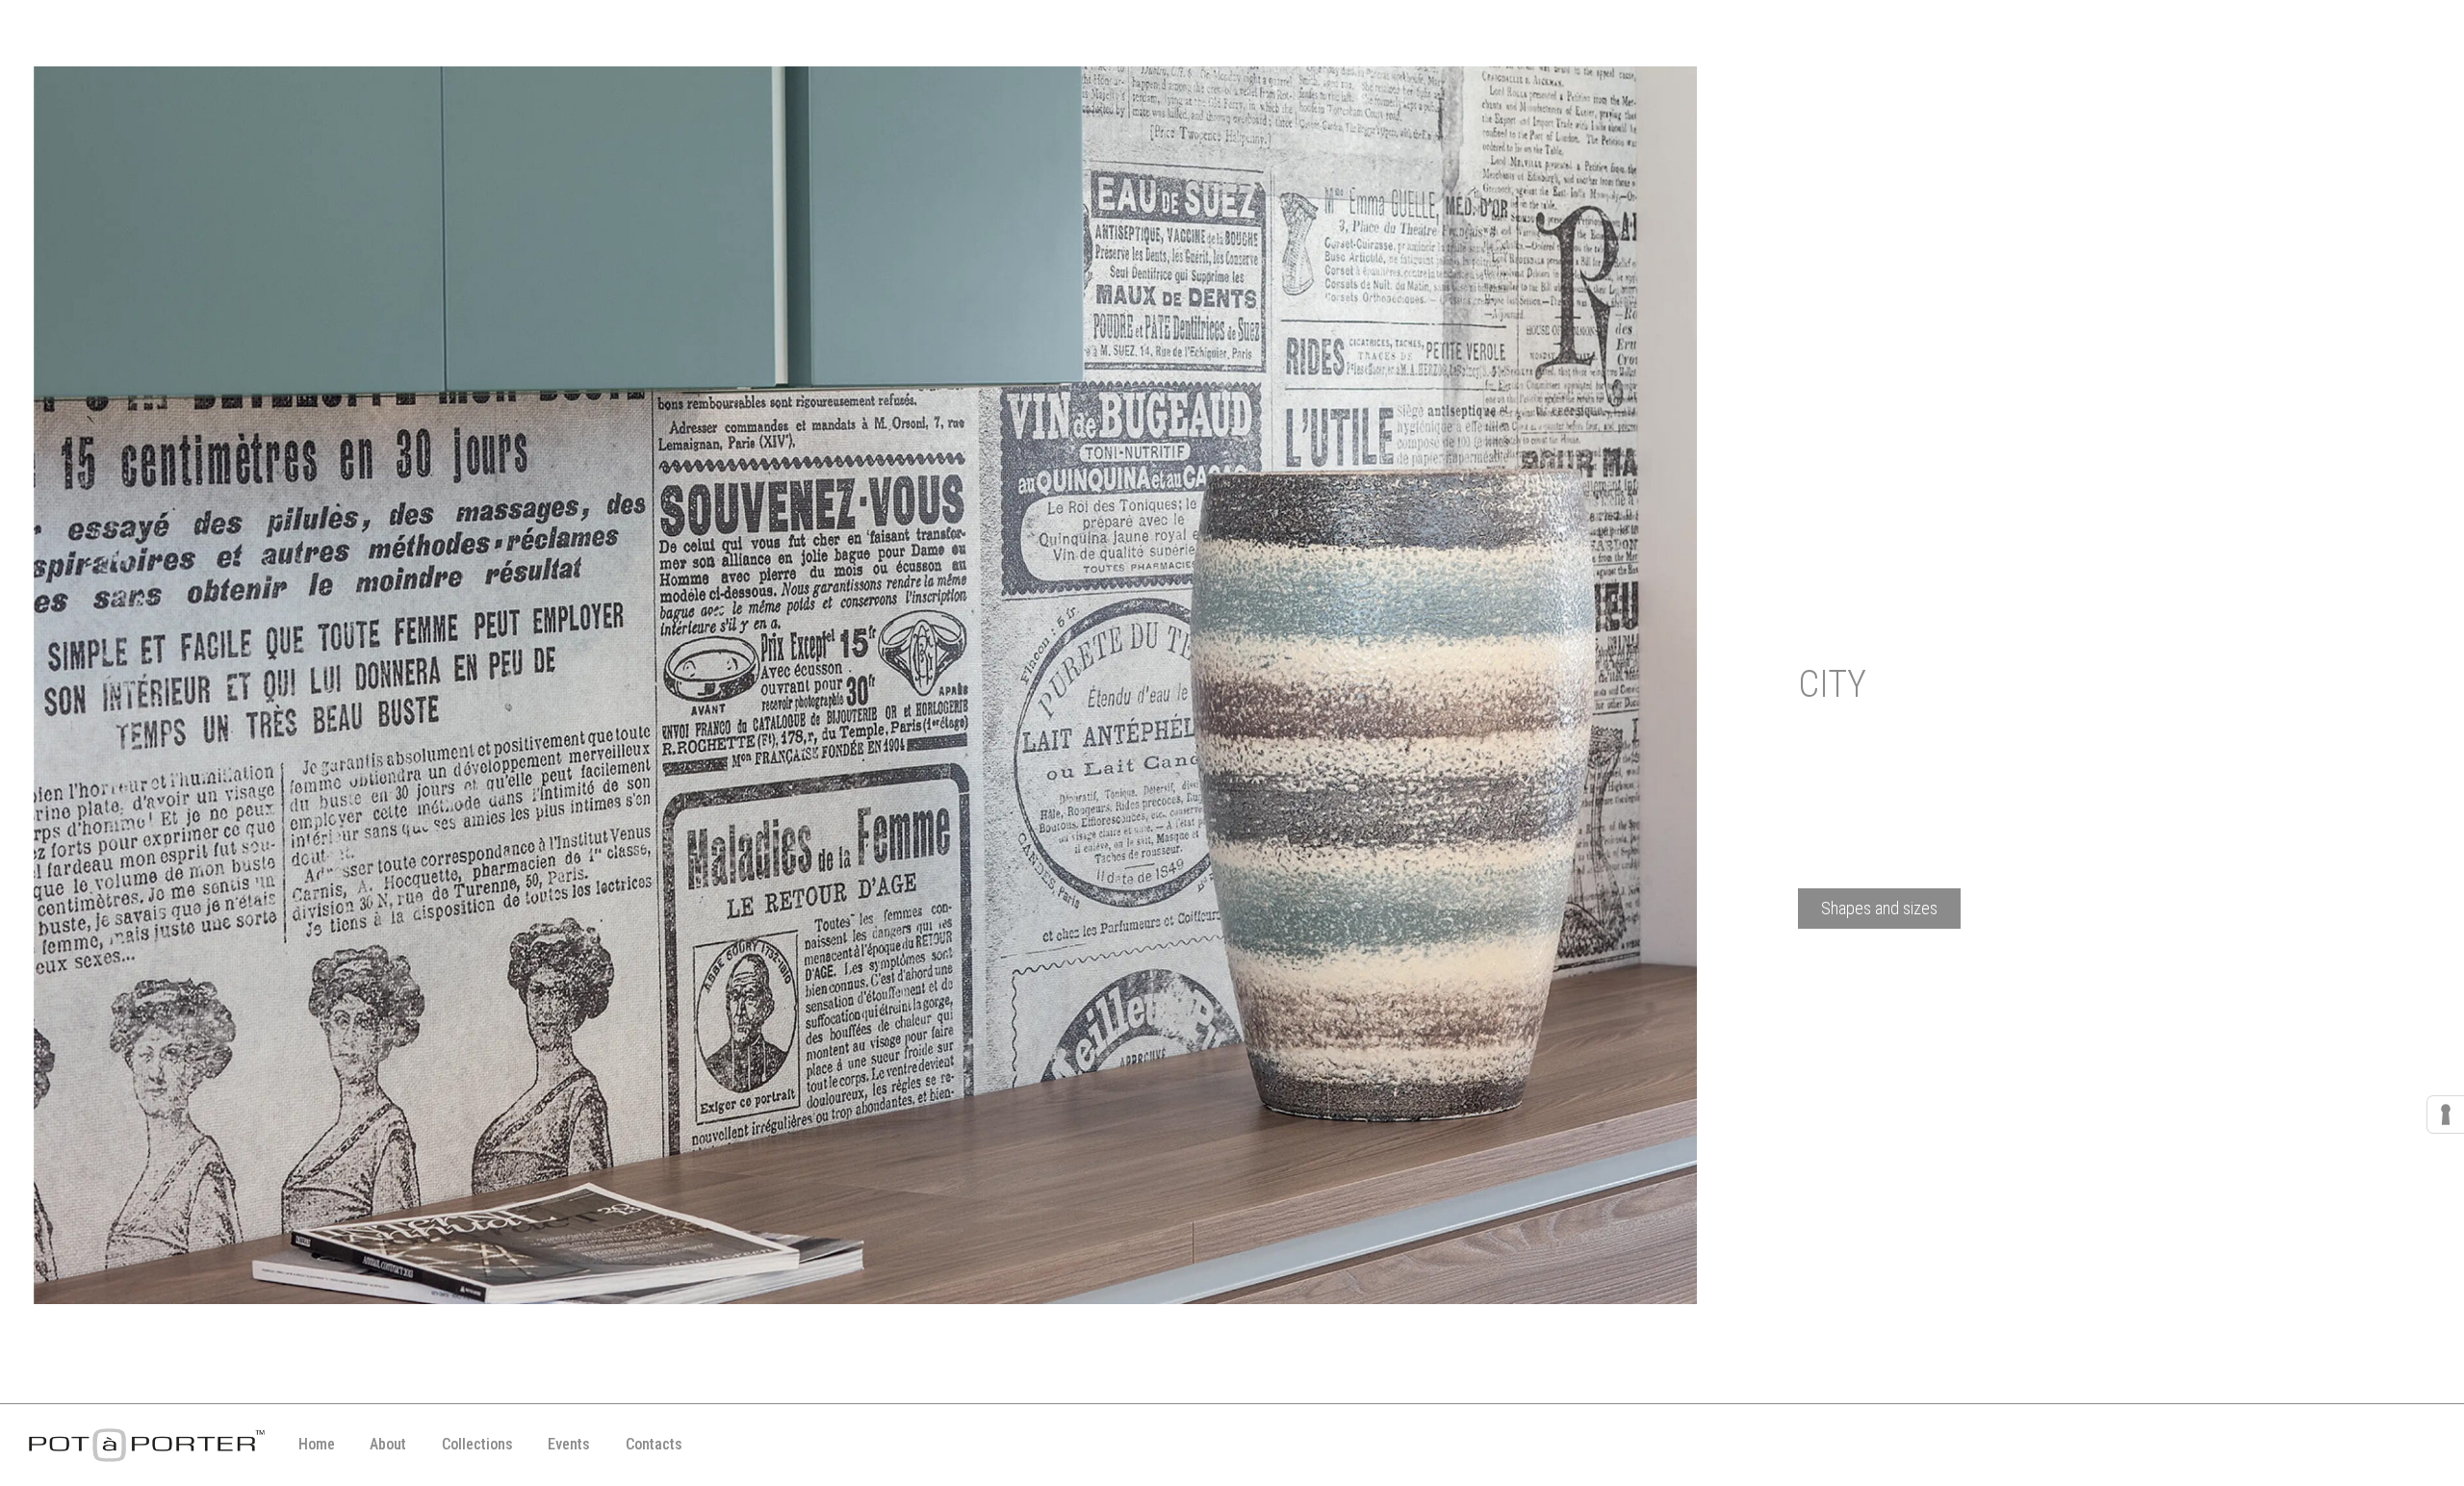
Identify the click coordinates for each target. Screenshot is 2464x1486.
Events (569, 1444)
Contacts (654, 1444)
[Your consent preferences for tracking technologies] (2446, 1114)
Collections (477, 1444)
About (388, 1444)
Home (317, 1444)
